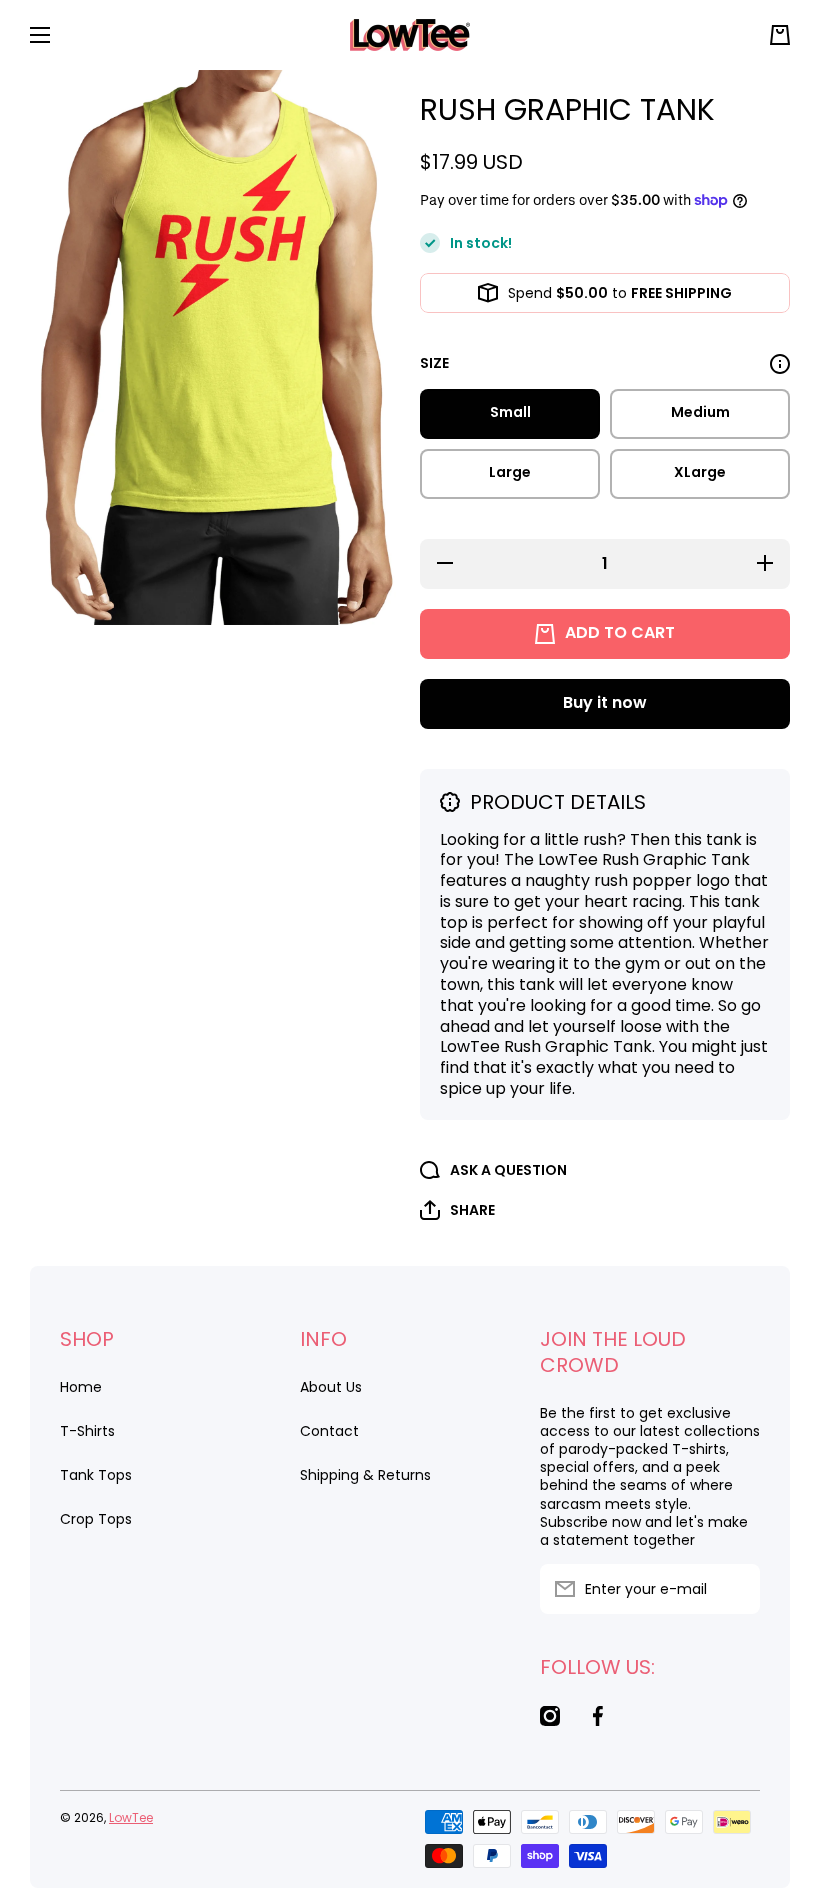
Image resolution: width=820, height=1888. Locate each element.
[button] (780, 35)
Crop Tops (96, 1518)
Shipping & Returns (365, 1474)
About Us (331, 1387)
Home (81, 1387)
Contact (329, 1431)
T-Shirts (87, 1431)
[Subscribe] (735, 1589)
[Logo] (410, 35)
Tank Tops (96, 1475)
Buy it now (605, 702)
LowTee (131, 1817)
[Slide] (780, 364)
